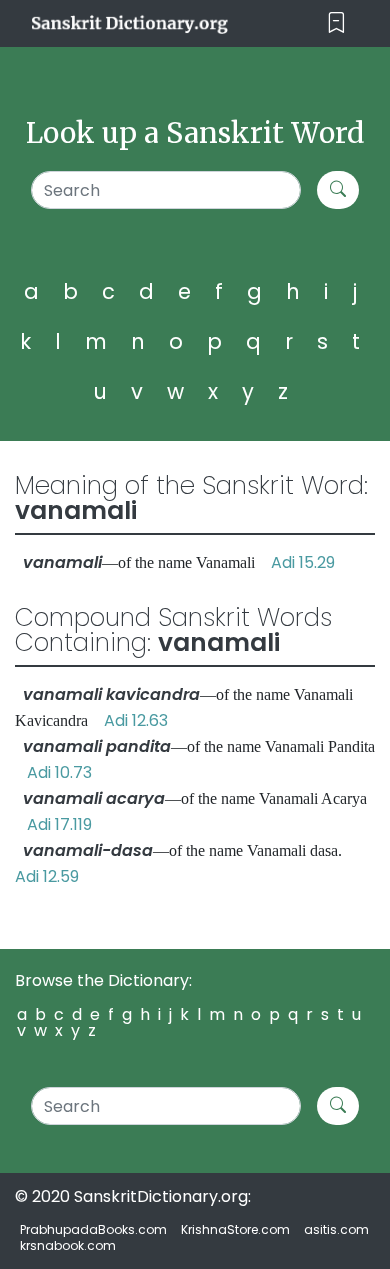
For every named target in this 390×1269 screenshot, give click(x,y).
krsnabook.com (68, 1245)
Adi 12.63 (136, 720)
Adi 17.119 (59, 824)
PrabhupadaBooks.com (93, 1229)
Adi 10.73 (59, 772)
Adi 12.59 (47, 876)
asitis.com (336, 1229)
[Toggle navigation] (336, 23)
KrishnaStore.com (235, 1229)
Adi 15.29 (303, 562)
